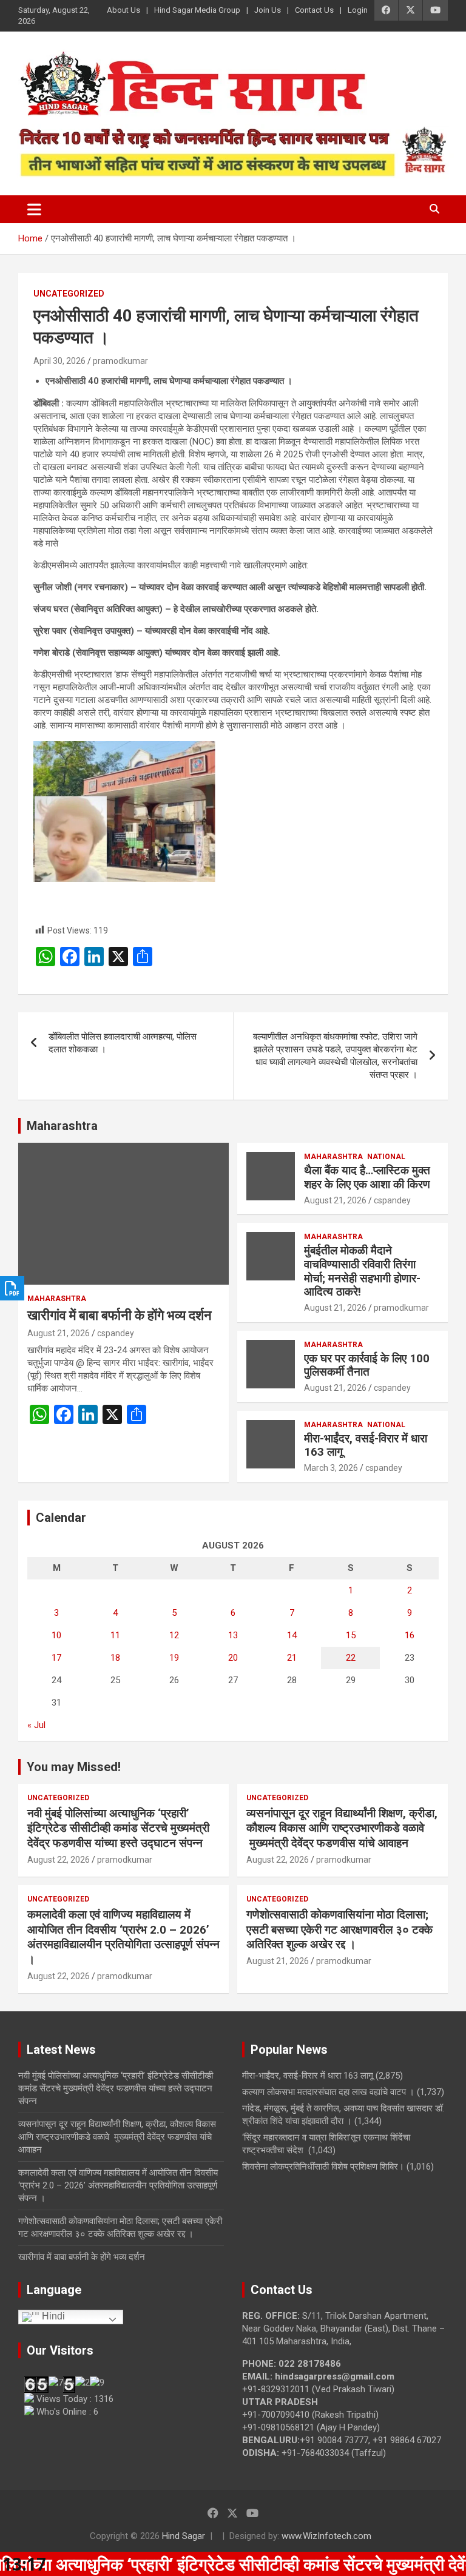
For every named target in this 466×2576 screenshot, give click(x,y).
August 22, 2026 (59, 1860)
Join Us (268, 10)
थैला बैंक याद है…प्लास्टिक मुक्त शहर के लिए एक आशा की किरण (367, 1177)
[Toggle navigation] (34, 209)
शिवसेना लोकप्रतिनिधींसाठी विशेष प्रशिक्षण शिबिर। (323, 2167)
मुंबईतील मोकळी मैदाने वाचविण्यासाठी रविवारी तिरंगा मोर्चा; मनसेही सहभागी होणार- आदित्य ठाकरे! (362, 1271)
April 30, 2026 (59, 361)
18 (115, 1658)
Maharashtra (62, 1126)
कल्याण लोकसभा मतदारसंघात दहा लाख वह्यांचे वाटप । (328, 2092)
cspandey (116, 1333)
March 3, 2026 (331, 1468)
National (386, 1157)
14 (292, 1635)
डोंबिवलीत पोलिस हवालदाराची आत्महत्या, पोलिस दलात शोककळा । (123, 1043)
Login (358, 10)
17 (56, 1658)
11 (115, 1635)
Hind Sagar (184, 2536)
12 (174, 1635)
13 (233, 1635)
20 (233, 1658)
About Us (123, 10)
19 (174, 1658)
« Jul (36, 1725)
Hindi (52, 2317)
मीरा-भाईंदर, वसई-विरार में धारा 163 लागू (366, 1445)
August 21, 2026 (59, 1333)
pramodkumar (120, 361)
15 (351, 1635)
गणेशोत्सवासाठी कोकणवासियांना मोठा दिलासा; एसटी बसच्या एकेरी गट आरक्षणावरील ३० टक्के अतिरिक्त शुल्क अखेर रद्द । (339, 1929)
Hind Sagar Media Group (197, 10)
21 (292, 1658)
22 (351, 1658)
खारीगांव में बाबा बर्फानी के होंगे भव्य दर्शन (120, 1315)
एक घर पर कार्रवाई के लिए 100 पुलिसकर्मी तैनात (367, 1365)
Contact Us (314, 10)
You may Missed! (74, 1767)
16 (410, 1635)
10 (56, 1635)
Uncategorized (69, 294)
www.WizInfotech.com (326, 2536)
